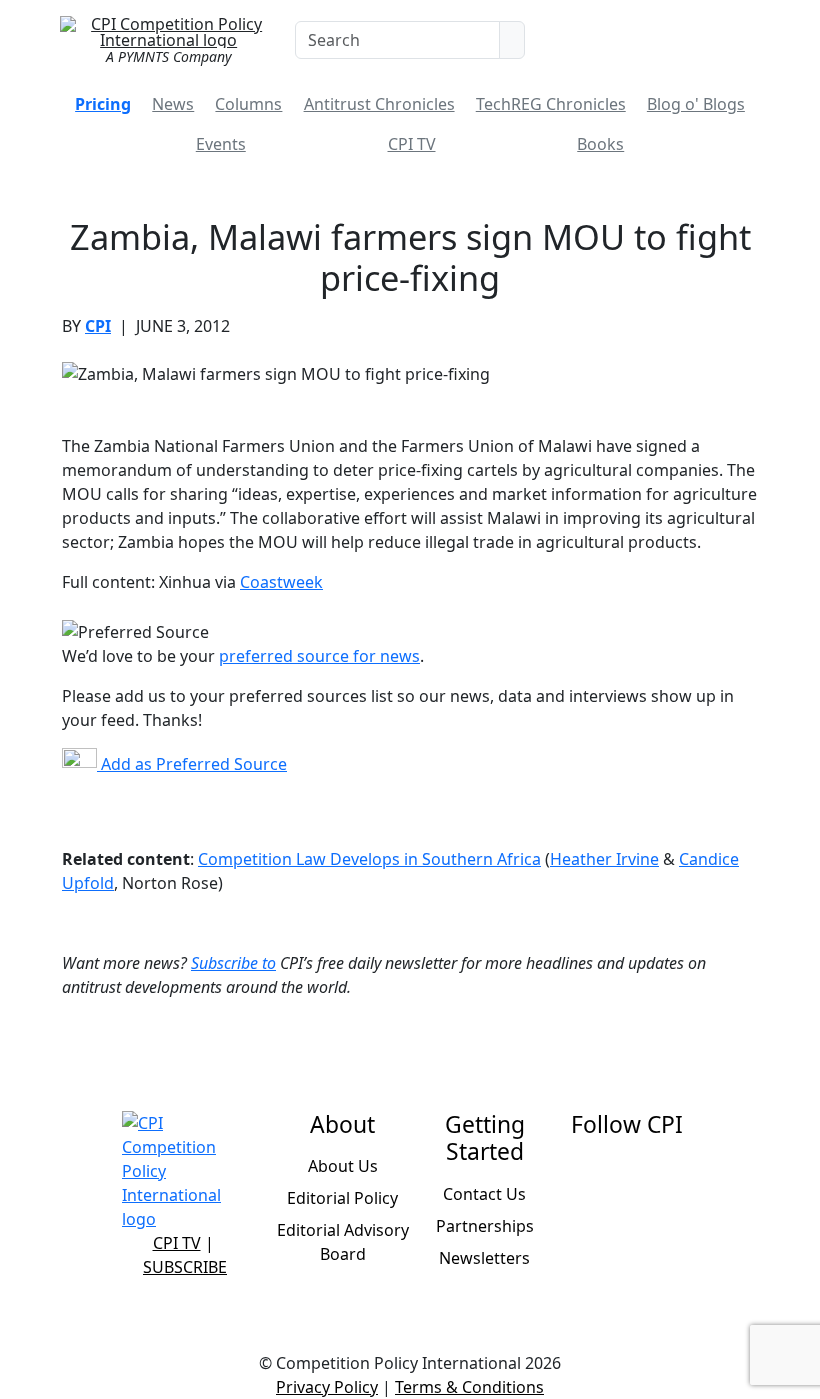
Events (221, 144)
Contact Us (484, 1194)
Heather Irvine (604, 859)
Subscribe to (233, 963)
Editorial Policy (342, 1198)
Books (600, 144)
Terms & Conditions (469, 1387)
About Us (343, 1166)
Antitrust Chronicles (379, 104)
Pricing (103, 104)
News (173, 104)
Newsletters (484, 1258)
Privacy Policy (327, 1387)
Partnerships (485, 1226)
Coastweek (281, 582)
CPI (98, 326)
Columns (248, 104)
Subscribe (185, 1267)
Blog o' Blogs (696, 104)
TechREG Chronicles (551, 104)
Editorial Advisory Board (343, 1242)
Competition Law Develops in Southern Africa (369, 859)
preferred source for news (319, 656)
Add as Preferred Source (192, 764)
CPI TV (412, 144)
